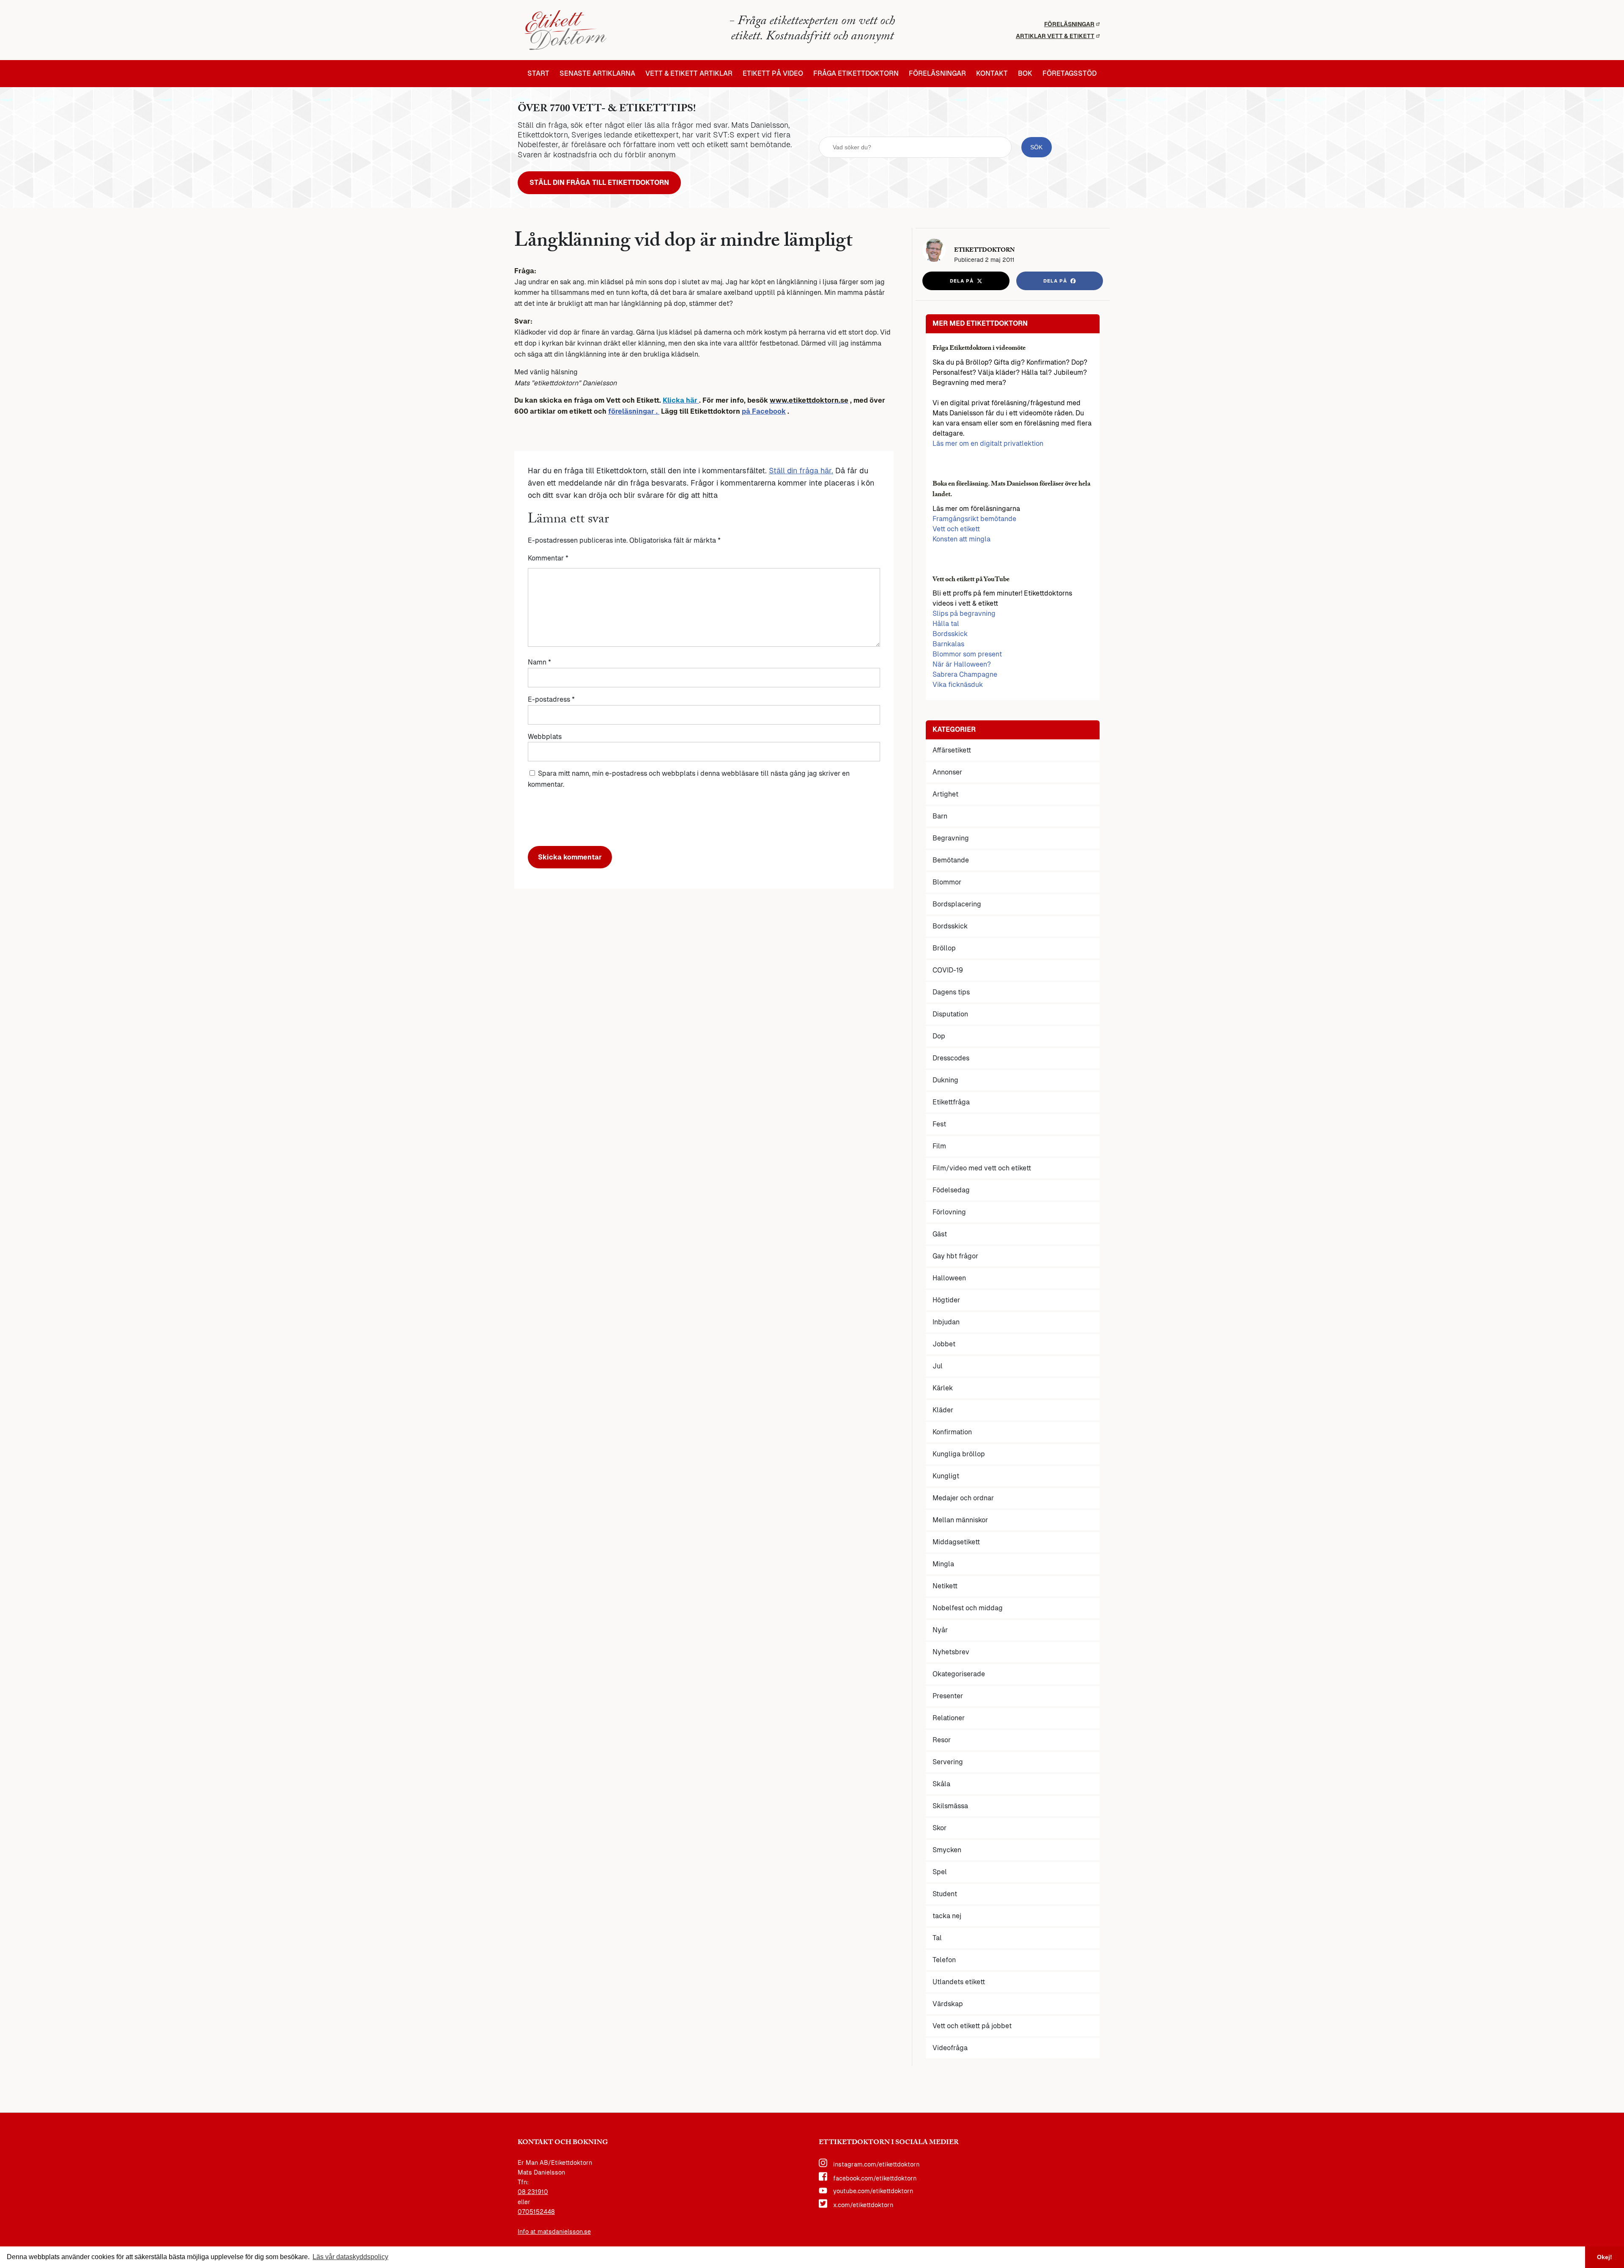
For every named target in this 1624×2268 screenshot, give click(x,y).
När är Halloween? (962, 664)
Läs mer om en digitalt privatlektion (988, 443)
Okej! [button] (1605, 2257)
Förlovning (949, 1212)
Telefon (944, 1960)
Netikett (945, 1586)
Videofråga (950, 2048)
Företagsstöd (1070, 74)
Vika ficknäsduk (958, 685)
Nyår (940, 1630)
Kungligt (946, 1476)
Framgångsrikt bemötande (974, 519)
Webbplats (545, 737)
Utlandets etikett (959, 1982)
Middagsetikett (956, 1542)
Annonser (947, 772)
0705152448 (536, 2212)
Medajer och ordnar (963, 1498)
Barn (940, 816)
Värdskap (948, 2004)
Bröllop (944, 948)
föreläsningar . (634, 411)
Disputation (950, 1014)
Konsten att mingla (962, 539)
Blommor (947, 882)
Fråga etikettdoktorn (856, 74)
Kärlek (943, 1388)
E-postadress (551, 699)
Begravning (951, 838)
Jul (938, 1366)
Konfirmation (952, 1432)
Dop (939, 1036)
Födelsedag (951, 1190)
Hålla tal (946, 624)
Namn (539, 662)
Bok (1025, 74)
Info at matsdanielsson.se (554, 2232)
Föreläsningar (1069, 24)
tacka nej (947, 1916)
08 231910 (533, 2192)
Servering (948, 1762)
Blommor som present (967, 654)
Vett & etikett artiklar (689, 74)
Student (945, 1894)
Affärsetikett (952, 750)
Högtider (946, 1300)
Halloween (949, 1278)
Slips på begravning (964, 614)
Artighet (945, 794)
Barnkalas (948, 644)
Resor (942, 1740)
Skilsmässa (950, 1806)
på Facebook (764, 411)
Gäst (940, 1234)
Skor (940, 1828)
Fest (939, 1124)
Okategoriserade (959, 1674)
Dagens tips (951, 992)
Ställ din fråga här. (801, 471)
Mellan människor (960, 1520)
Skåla (941, 1784)
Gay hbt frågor (955, 1256)
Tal (937, 1938)
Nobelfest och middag (968, 1608)
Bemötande (951, 860)
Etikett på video (773, 74)
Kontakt (992, 74)
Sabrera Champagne (965, 674)
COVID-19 (948, 970)
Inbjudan (946, 1322)
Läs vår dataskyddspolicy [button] (350, 2257)
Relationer (949, 1718)
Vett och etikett (956, 529)
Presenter (948, 1696)
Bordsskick (950, 634)
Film (939, 1146)
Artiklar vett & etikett (1055, 36)
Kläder (943, 1410)
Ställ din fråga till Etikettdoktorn (599, 183)
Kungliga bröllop (959, 1454)
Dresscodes (951, 1058)
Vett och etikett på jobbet (972, 2026)
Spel (940, 1872)
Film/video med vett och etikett (982, 1168)
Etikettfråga (951, 1102)
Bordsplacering (957, 904)
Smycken (947, 1850)
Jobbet (944, 1344)
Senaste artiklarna (597, 74)
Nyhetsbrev (951, 1652)
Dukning (945, 1080)
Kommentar (548, 558)
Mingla (943, 1564)
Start (538, 74)
